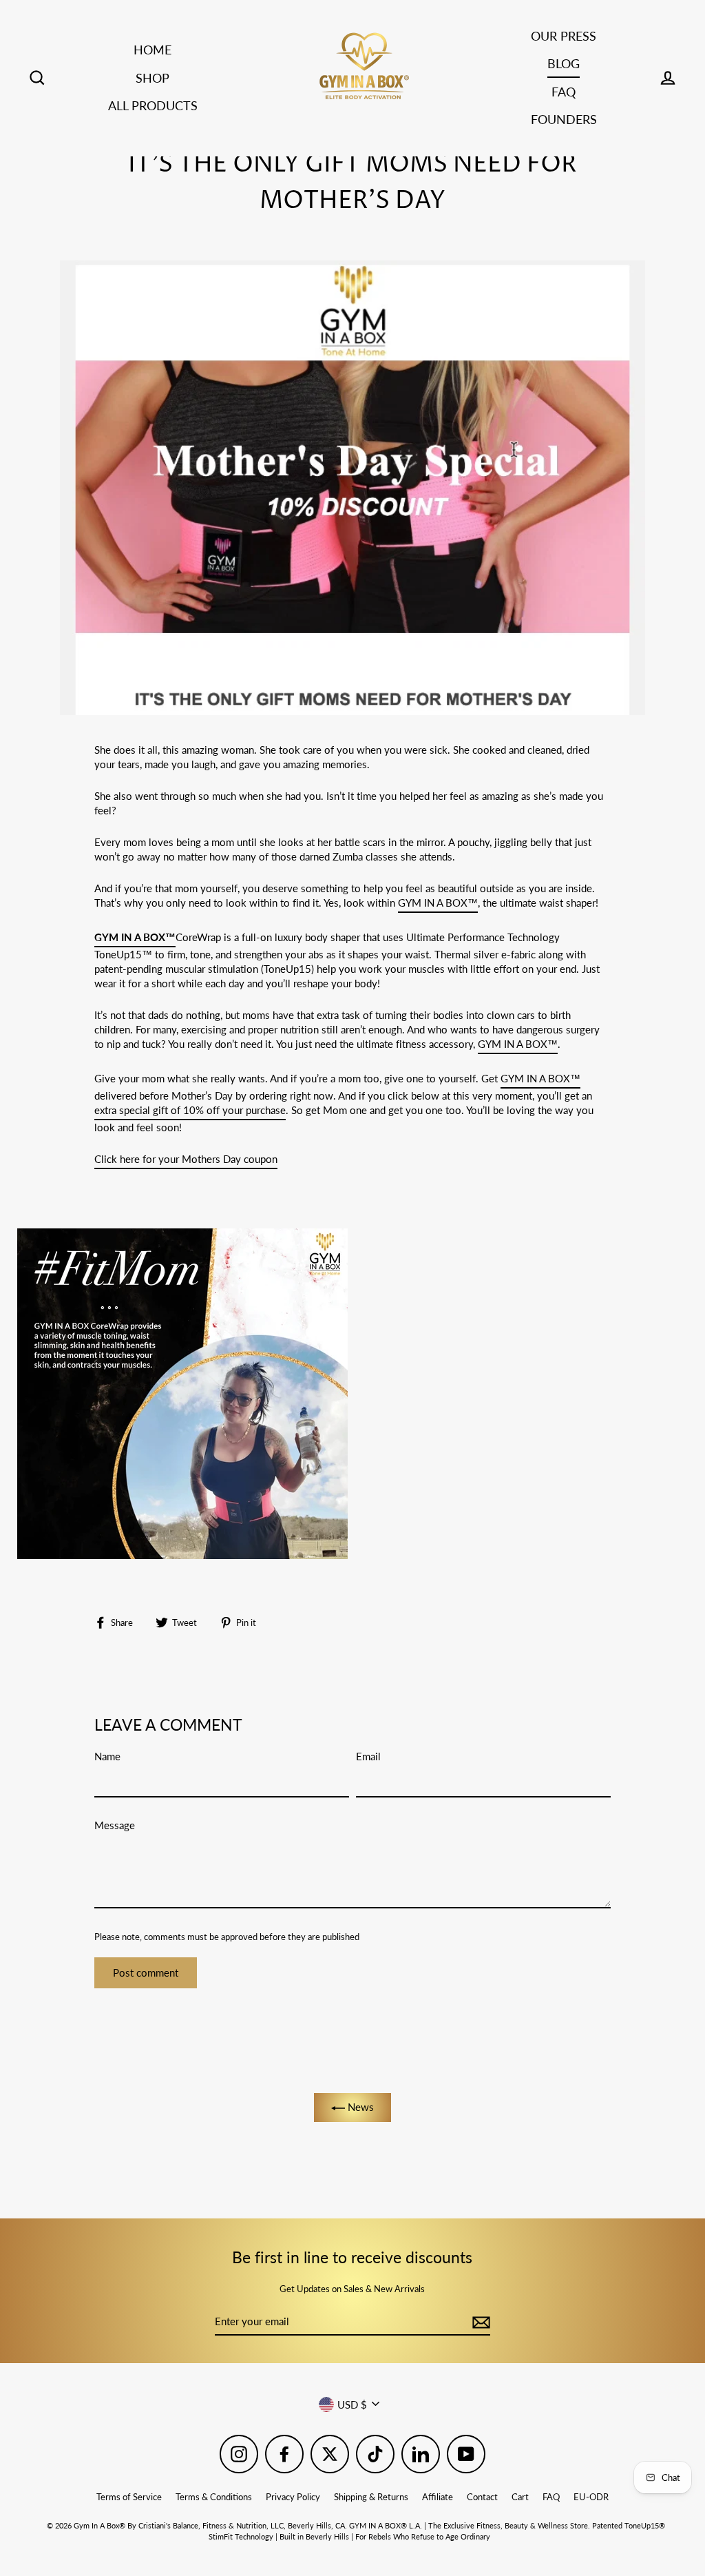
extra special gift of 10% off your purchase (190, 1110)
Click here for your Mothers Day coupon (186, 1159)
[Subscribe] (479, 2322)
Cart (520, 2497)
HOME (152, 50)
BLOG (564, 63)
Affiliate (438, 2497)
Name (107, 1756)
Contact (482, 2497)
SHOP (152, 78)
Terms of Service (129, 2497)
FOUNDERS (564, 119)
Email (368, 1756)
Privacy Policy (293, 2497)
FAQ (564, 92)
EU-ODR (591, 2497)
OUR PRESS (564, 36)
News (359, 2107)
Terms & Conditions (214, 2497)
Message (115, 1825)
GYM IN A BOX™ (438, 903)
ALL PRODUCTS (153, 105)
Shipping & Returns (371, 2497)
